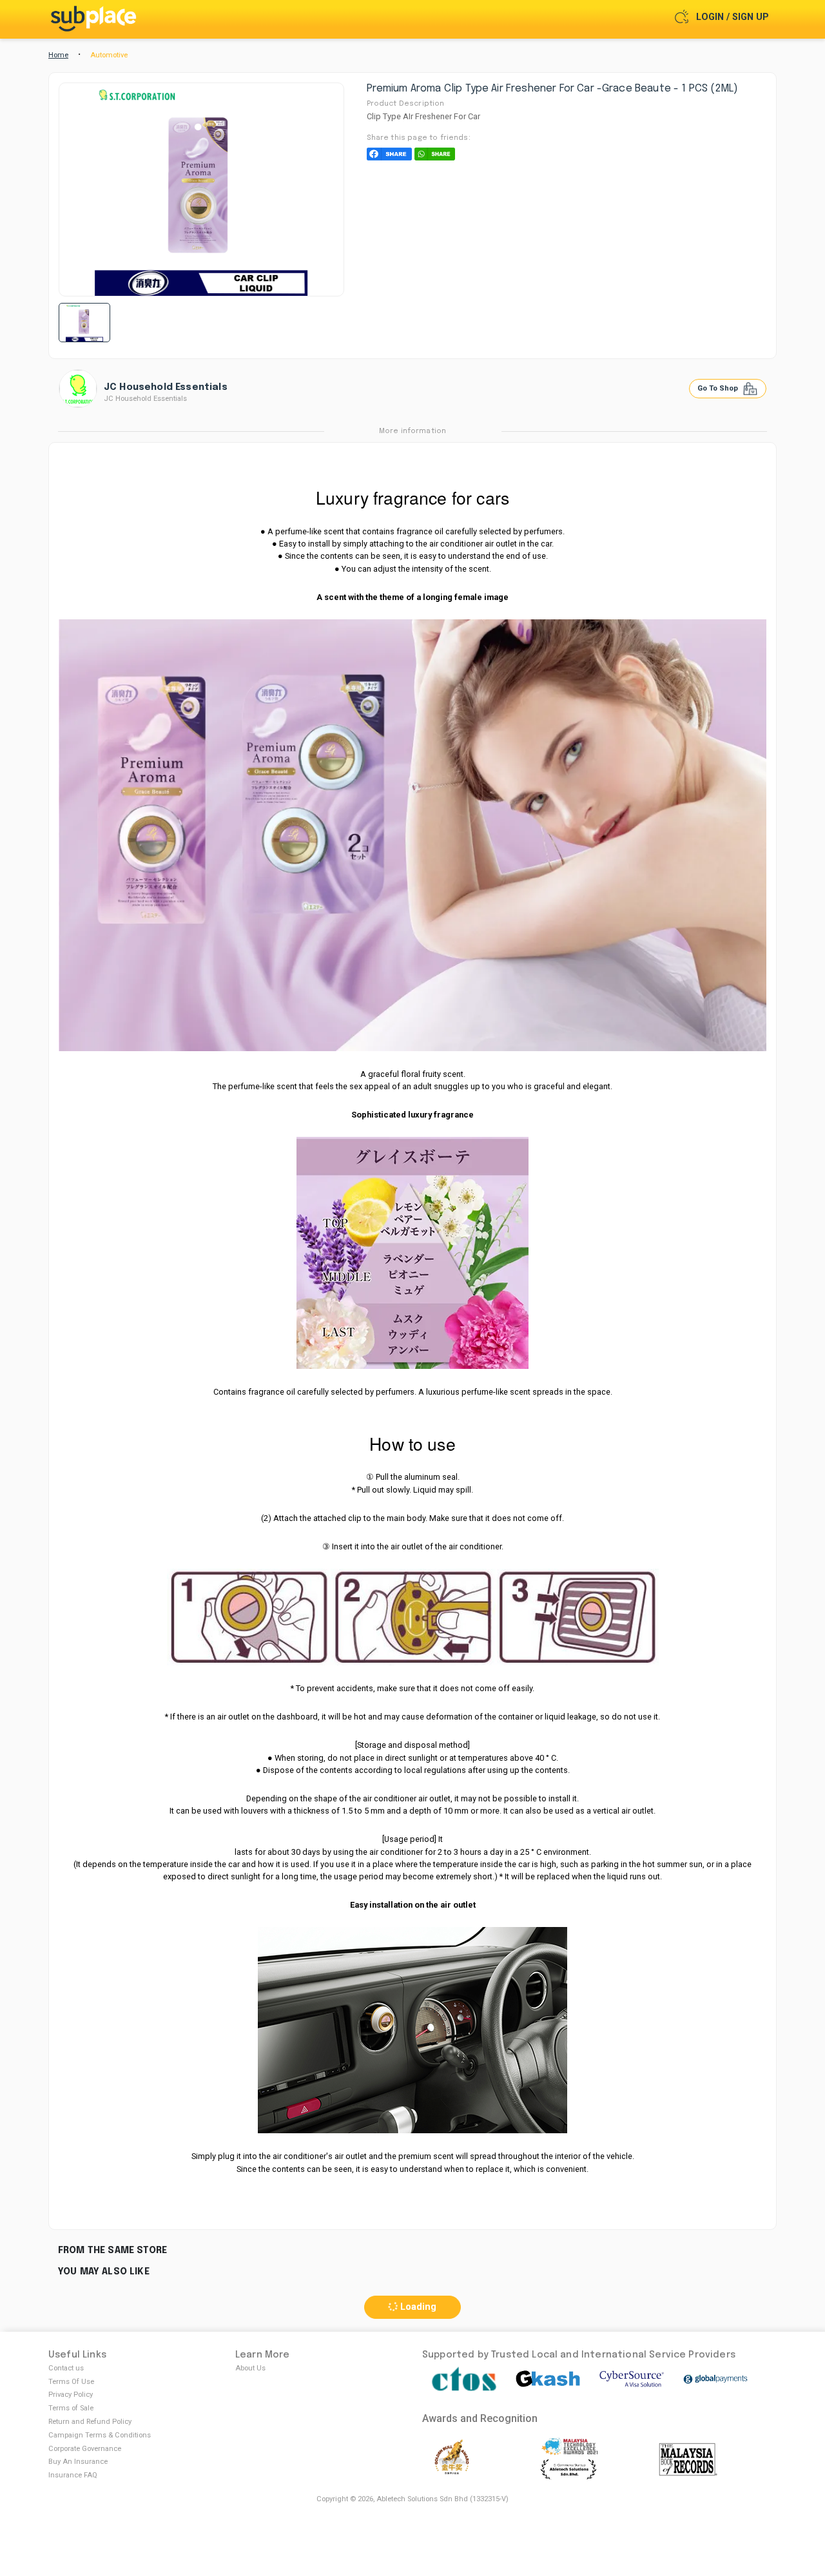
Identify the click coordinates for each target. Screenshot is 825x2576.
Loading (417, 2307)
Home (58, 55)
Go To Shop (719, 388)
